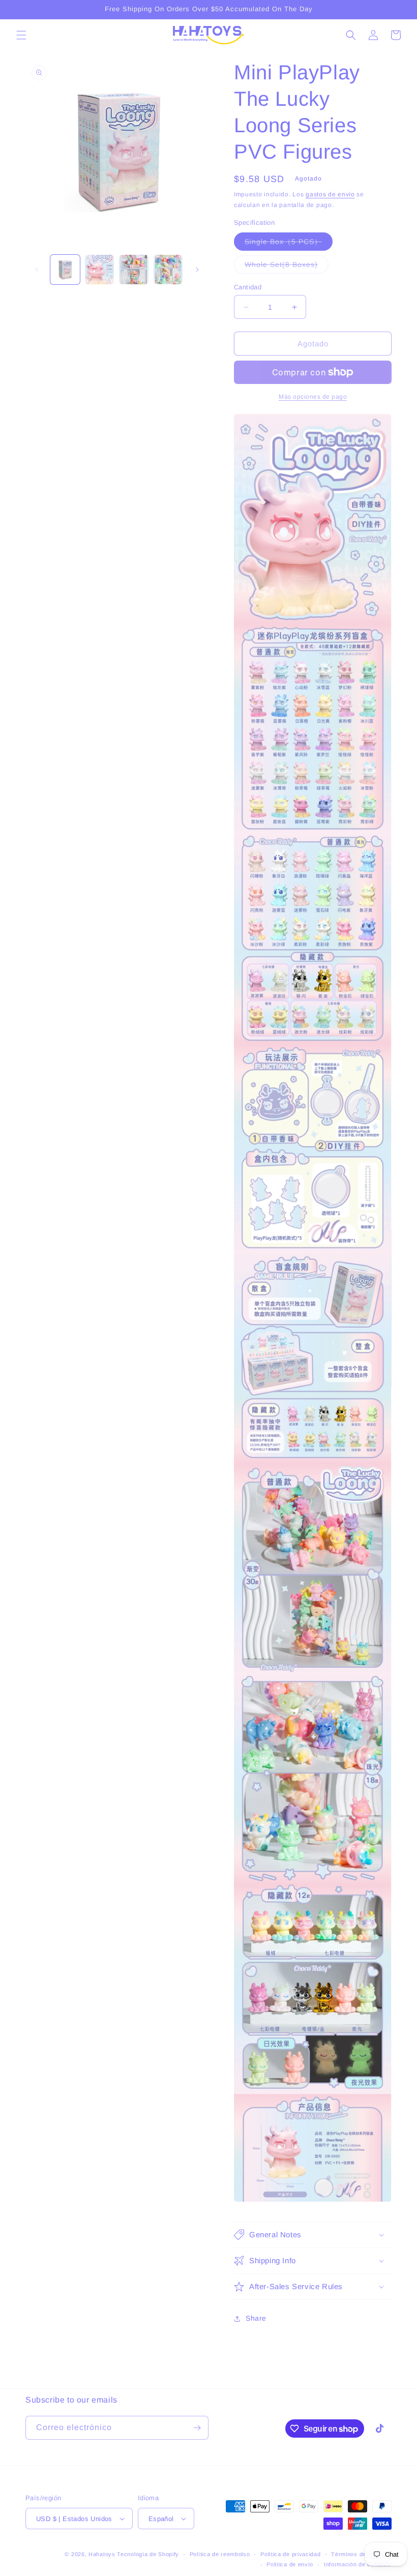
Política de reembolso (220, 2554)
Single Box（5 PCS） (289, 244)
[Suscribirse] (197, 2428)
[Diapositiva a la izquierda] (37, 270)
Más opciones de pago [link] (313, 397)
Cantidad (248, 287)
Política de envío (290, 2564)
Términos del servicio (361, 2554)
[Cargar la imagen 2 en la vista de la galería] (100, 270)
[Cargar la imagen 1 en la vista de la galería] (65, 270)
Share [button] (256, 2318)
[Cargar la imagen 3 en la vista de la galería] (134, 270)
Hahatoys (102, 2554)
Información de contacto (358, 2564)
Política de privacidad (290, 2554)
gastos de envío (330, 194)
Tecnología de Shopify (148, 2554)
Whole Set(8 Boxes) (287, 267)
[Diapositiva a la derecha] (197, 270)
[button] (21, 35)
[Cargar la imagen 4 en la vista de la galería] (168, 270)
